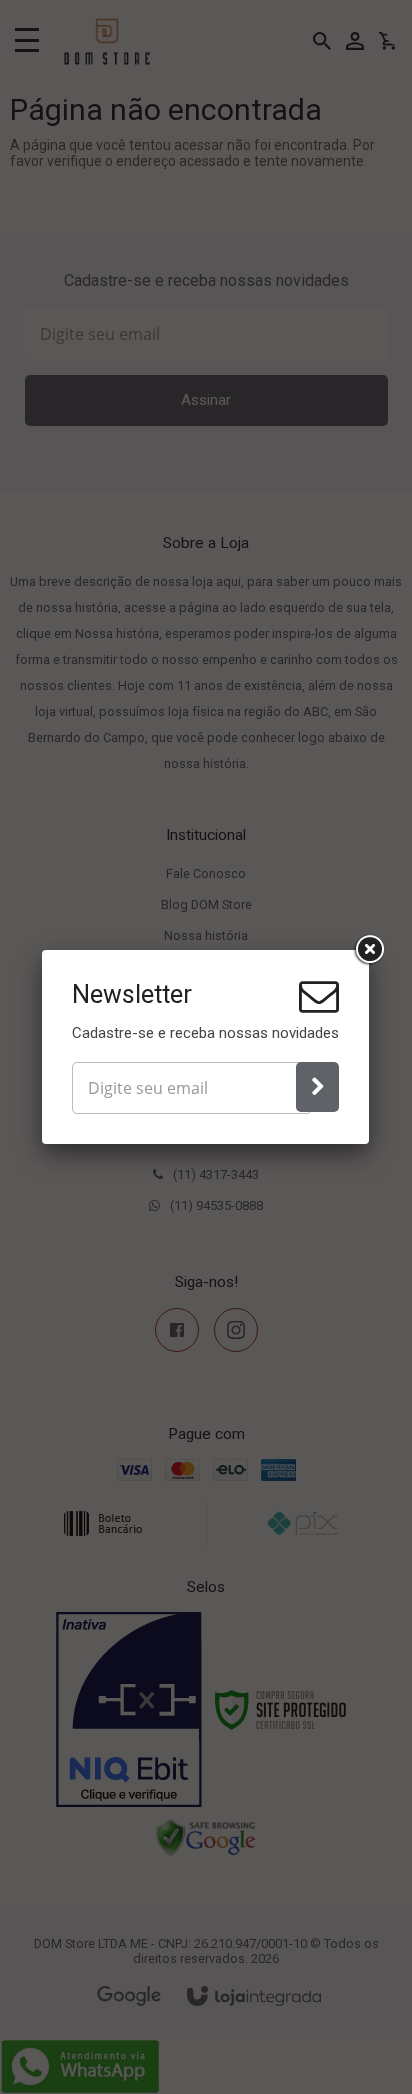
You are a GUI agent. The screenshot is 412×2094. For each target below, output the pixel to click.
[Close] (369, 950)
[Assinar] (317, 1087)
